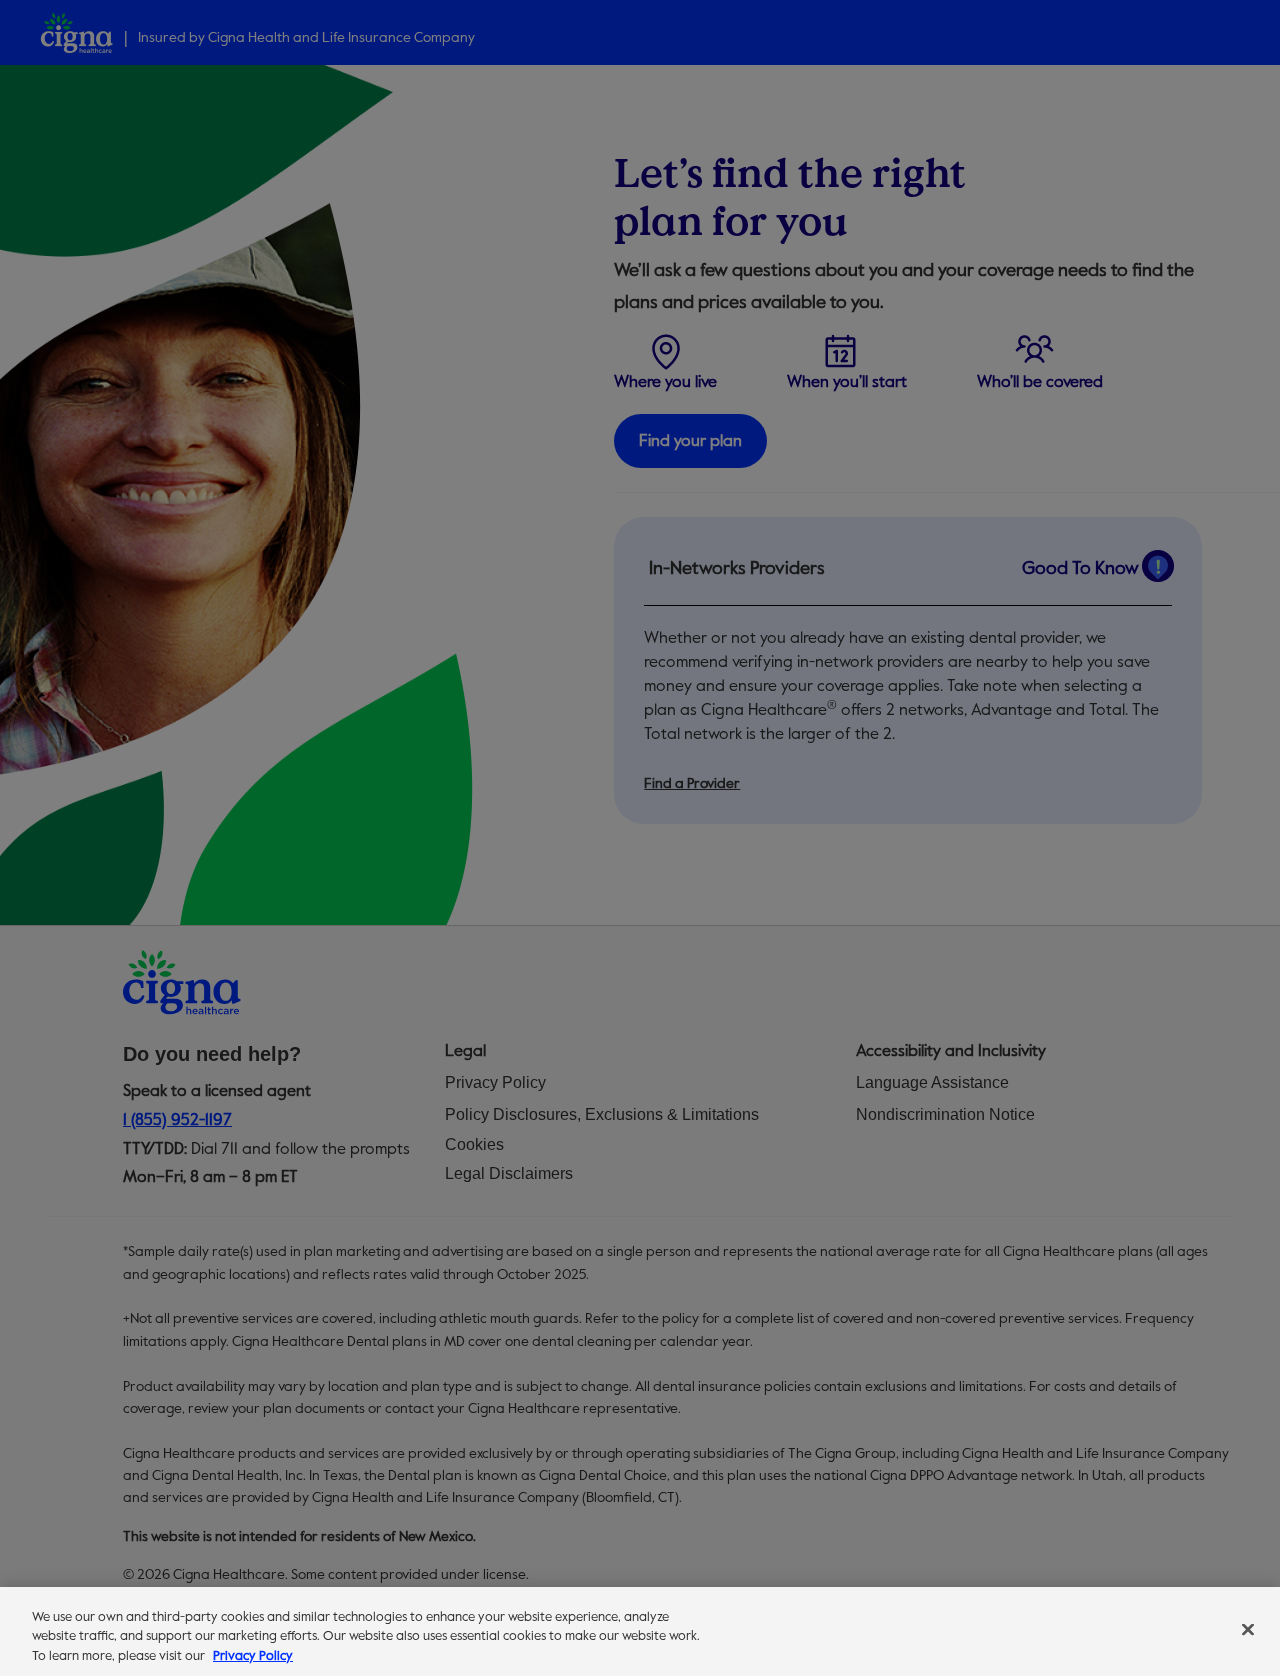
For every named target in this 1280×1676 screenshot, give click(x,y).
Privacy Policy (253, 1655)
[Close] (1248, 1629)
